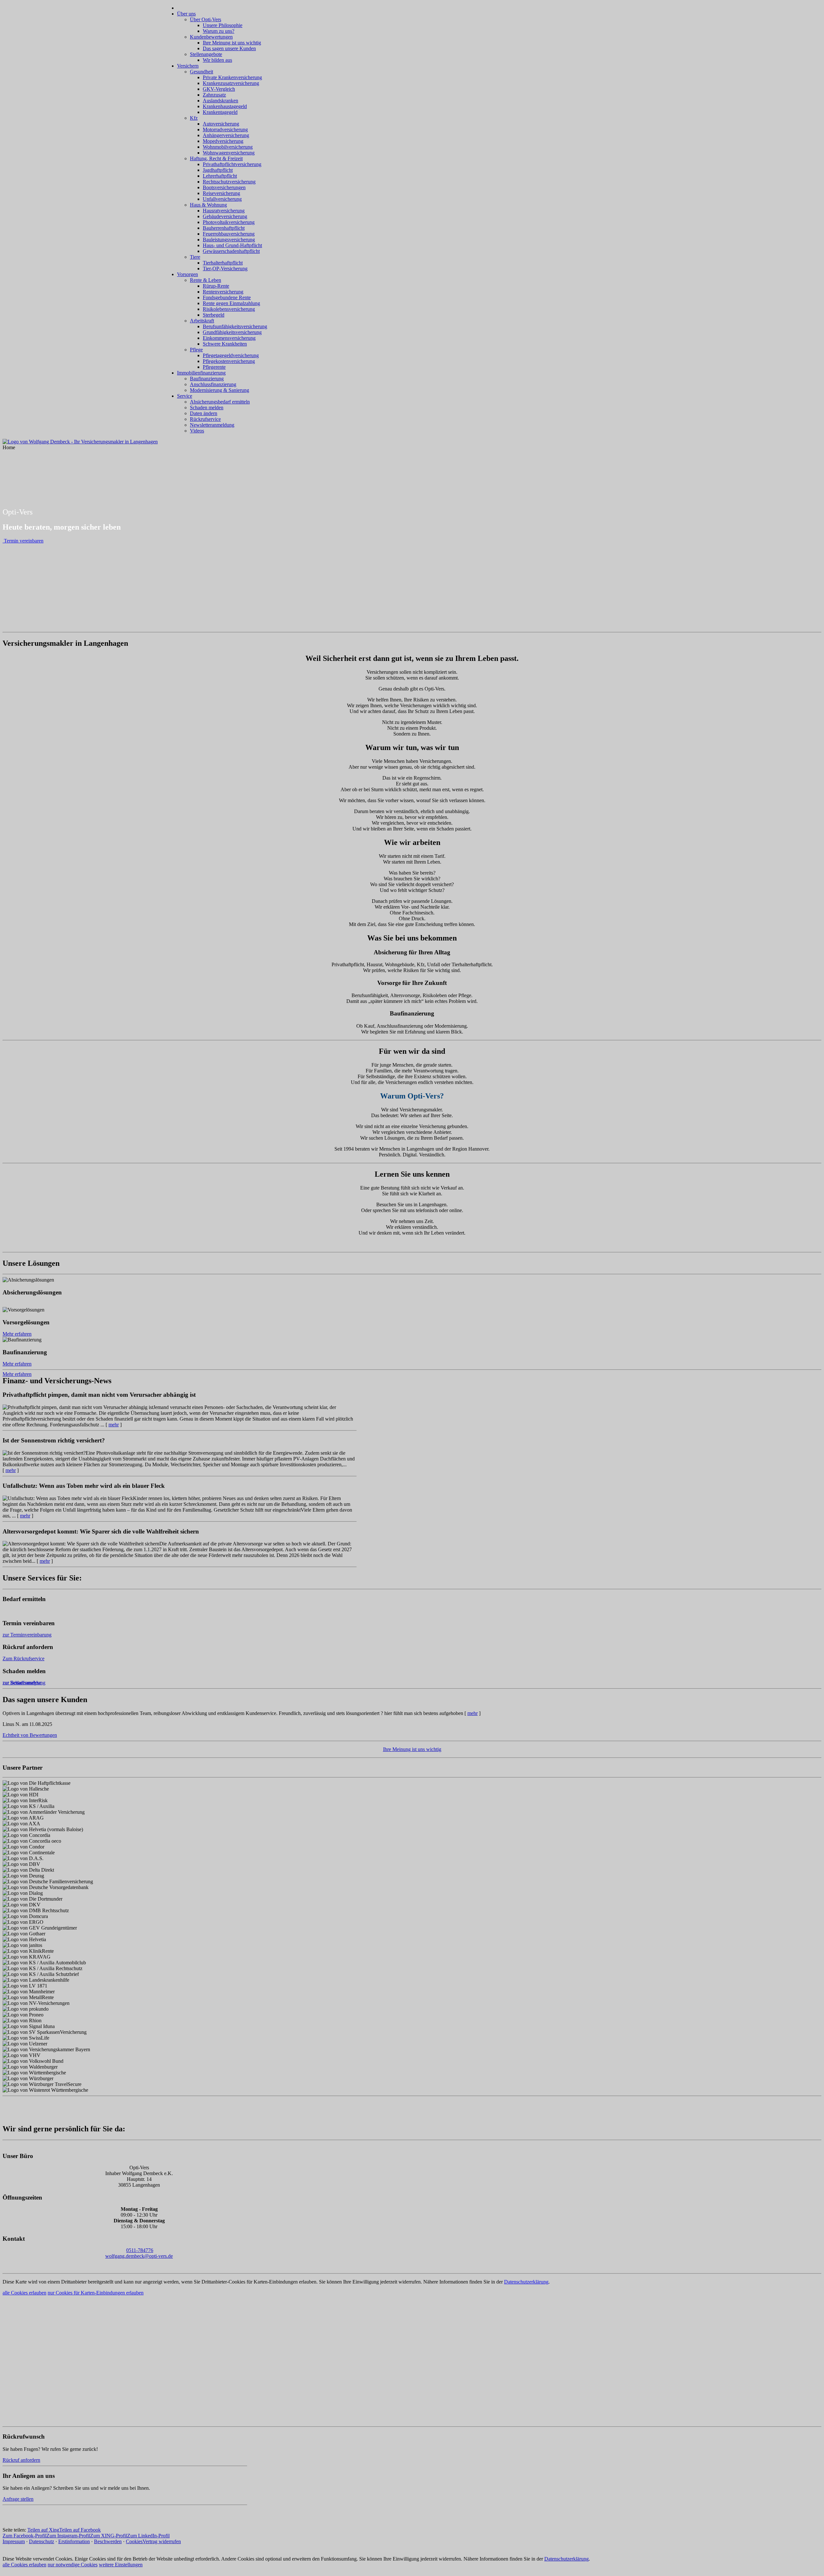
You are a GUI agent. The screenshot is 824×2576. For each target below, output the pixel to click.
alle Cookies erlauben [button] (24, 2293)
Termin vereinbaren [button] (24, 603)
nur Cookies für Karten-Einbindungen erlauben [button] (96, 2293)
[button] (412, 626)
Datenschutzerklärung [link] (526, 2282)
